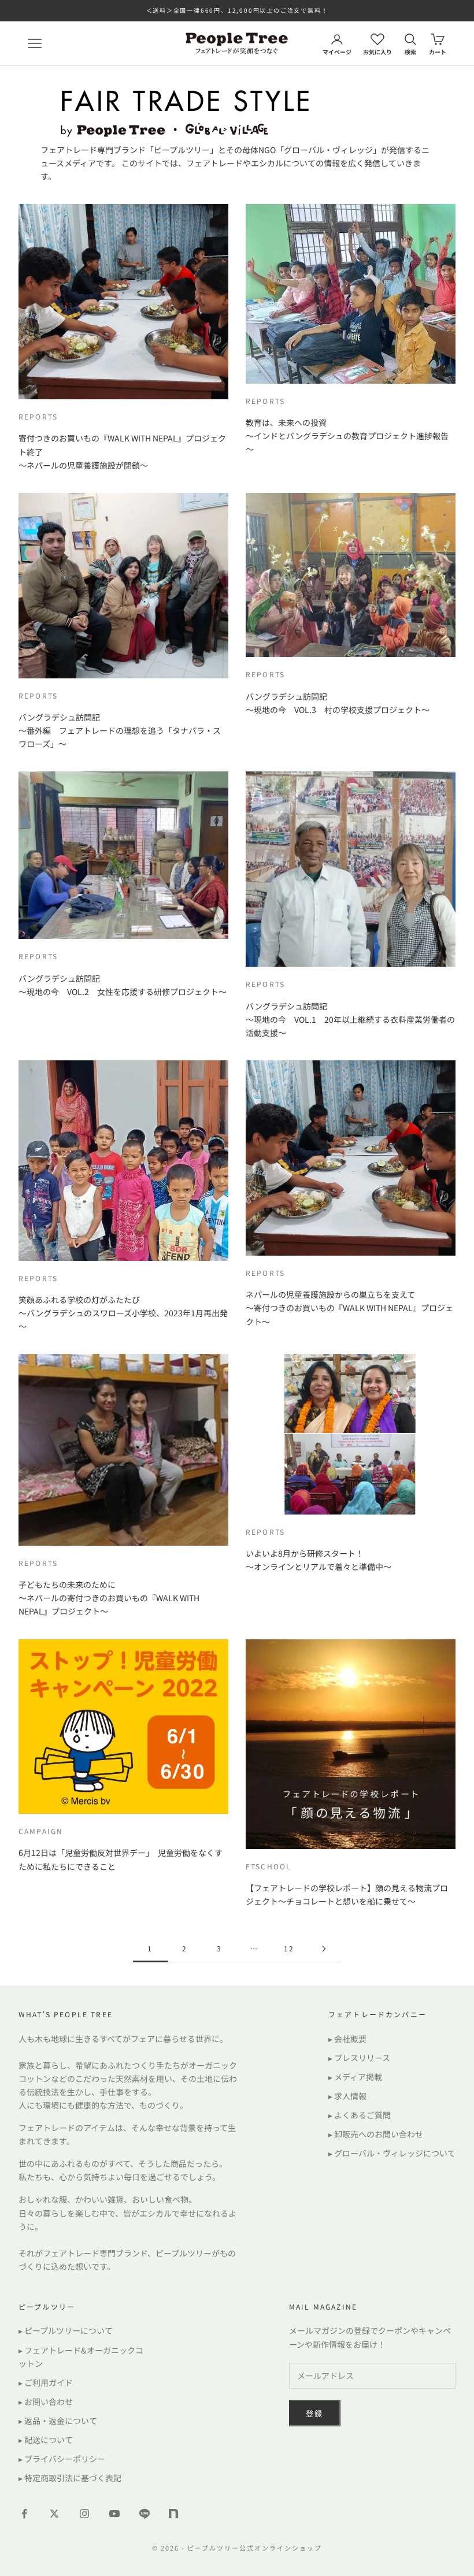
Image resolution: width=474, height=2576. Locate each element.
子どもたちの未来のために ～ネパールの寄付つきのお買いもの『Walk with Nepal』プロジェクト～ (109, 1598)
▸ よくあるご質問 (360, 2115)
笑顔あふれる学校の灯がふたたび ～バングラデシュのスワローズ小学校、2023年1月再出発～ (123, 1313)
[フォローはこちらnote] (175, 2515)
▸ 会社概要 (347, 2039)
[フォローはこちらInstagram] (84, 2514)
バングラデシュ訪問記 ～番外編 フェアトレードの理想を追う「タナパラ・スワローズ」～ (120, 730)
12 (289, 1948)
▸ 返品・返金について (58, 2421)
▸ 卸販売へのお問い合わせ (376, 2134)
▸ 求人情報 (347, 2096)
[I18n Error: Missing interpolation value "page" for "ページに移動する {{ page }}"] (324, 1949)
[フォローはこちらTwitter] (54, 2514)
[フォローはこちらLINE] (145, 2514)
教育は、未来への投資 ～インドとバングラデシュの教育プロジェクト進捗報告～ (347, 436)
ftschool (269, 1866)
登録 (315, 2413)
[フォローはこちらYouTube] (114, 2514)
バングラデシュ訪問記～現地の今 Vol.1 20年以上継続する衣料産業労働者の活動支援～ (350, 1019)
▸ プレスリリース (359, 2058)
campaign (41, 1831)
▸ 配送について (46, 2440)
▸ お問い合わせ (46, 2401)
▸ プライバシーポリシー (62, 2459)
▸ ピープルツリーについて (66, 2330)
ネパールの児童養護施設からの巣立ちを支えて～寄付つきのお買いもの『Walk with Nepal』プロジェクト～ (349, 1308)
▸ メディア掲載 (355, 2077)
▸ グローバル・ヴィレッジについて (392, 2153)
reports (38, 416)
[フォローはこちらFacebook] (24, 2514)
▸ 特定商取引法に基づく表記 (70, 2478)
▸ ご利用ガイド (46, 2382)
